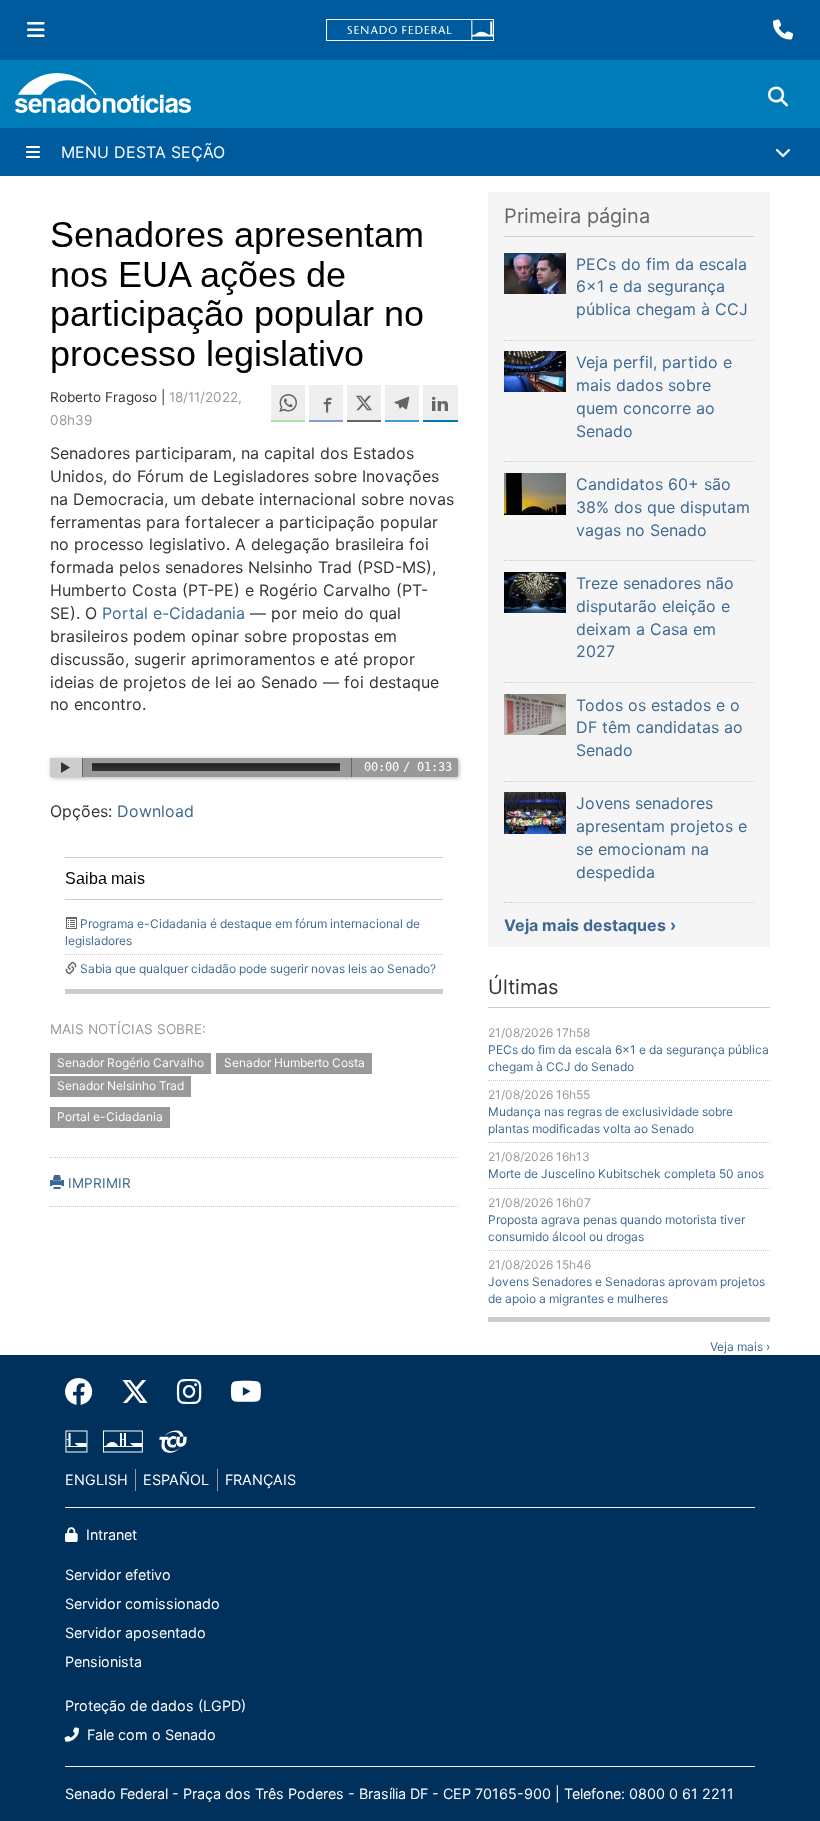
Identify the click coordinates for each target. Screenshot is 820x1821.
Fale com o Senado (149, 1734)
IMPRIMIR (97, 1183)
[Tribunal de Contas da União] (173, 1439)
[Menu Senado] (36, 30)
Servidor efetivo (118, 1574)
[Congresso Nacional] (123, 1439)
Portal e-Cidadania (173, 613)
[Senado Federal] (410, 30)
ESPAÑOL (176, 1479)
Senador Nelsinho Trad (120, 1086)
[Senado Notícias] (103, 100)
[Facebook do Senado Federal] (86, 1392)
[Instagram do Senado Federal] (189, 1392)
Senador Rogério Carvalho (130, 1063)
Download (155, 811)
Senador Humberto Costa (294, 1063)
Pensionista (103, 1661)
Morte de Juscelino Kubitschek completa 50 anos (626, 1173)
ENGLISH (96, 1479)
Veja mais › (740, 1346)
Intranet (109, 1534)
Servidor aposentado (135, 1632)
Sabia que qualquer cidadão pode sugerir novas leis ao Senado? (258, 968)
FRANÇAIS (260, 1479)
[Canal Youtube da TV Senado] (239, 1392)
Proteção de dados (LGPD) (155, 1705)
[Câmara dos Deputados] (76, 1439)
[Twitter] (135, 1392)
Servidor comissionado (142, 1603)
